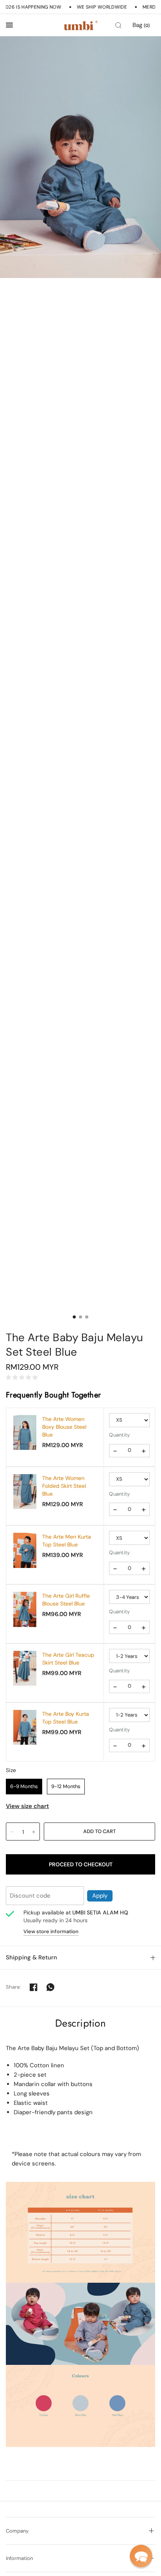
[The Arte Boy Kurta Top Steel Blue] (25, 1727)
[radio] (24, 1787)
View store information (51, 1931)
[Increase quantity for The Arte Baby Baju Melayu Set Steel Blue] (34, 1832)
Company (17, 2531)
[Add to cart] (99, 1832)
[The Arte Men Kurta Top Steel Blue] (25, 1550)
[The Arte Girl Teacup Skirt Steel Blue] (25, 1668)
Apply (100, 1896)
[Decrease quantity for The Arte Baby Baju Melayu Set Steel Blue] (12, 1832)
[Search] (118, 25)
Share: (13, 1987)
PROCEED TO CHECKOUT (81, 1864)
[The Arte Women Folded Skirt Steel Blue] (25, 1491)
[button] (141, 2556)
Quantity (119, 1435)
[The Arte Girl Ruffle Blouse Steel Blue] (25, 1609)
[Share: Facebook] (34, 1987)
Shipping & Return (31, 1957)
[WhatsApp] (50, 1987)
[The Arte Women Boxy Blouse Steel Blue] (25, 1432)
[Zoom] (80, 157)
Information (19, 2558)
